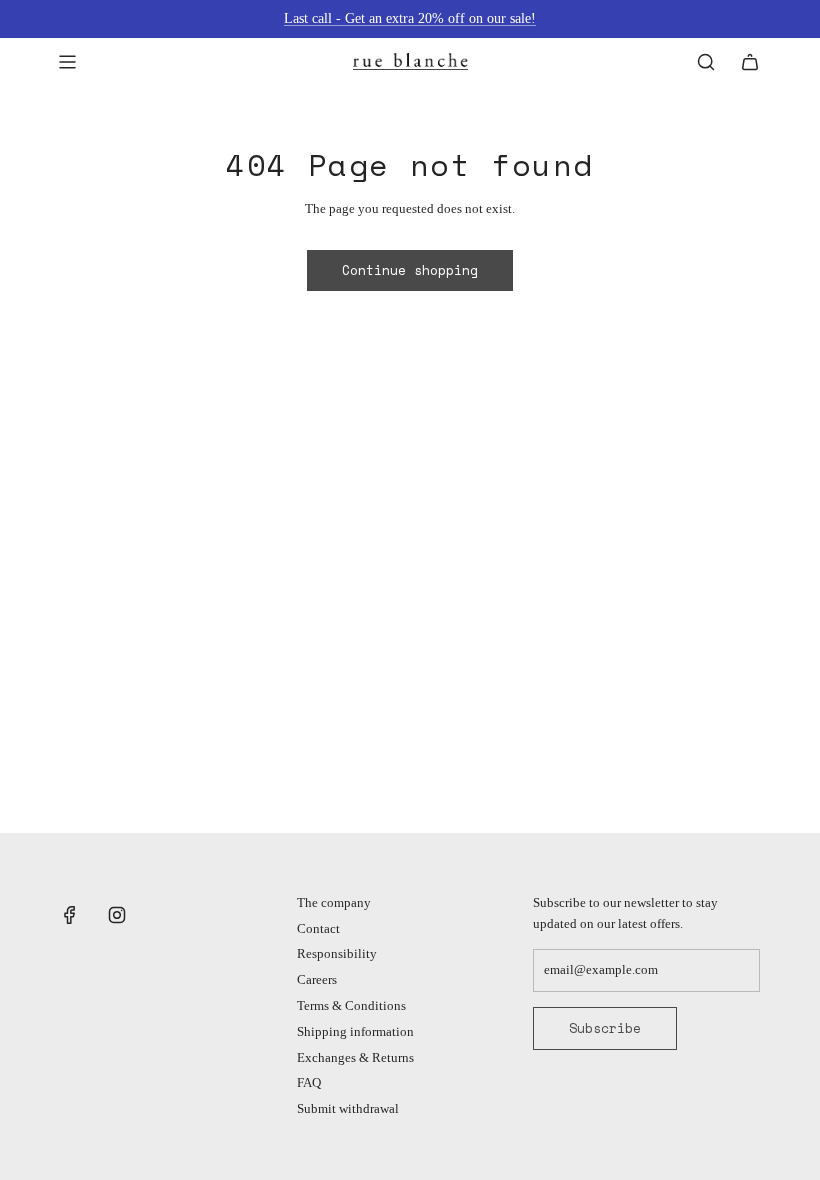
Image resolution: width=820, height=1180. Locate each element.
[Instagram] (117, 915)
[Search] (706, 62)
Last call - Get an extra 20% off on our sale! (410, 18)
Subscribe (605, 1028)
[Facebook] (70, 915)
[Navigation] (67, 62)
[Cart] (750, 62)
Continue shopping (410, 270)
